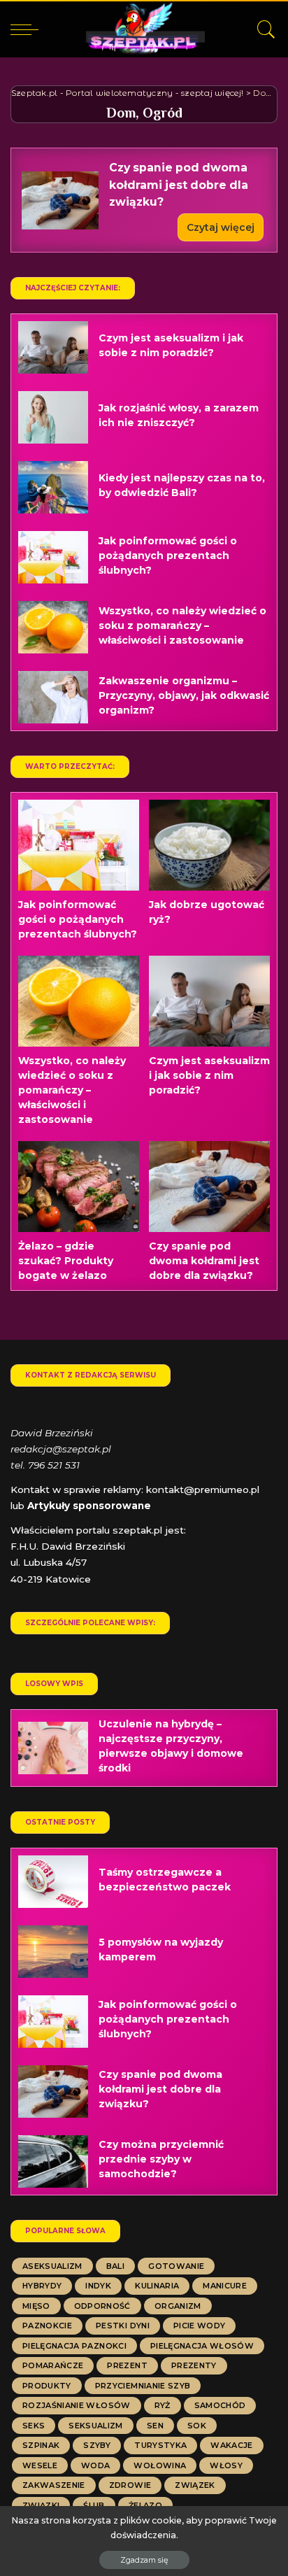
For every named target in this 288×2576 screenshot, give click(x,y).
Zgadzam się (144, 2560)
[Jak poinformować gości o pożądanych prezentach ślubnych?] (53, 557)
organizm (178, 2306)
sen (155, 2426)
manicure (225, 2286)
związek (195, 2485)
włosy (226, 2465)
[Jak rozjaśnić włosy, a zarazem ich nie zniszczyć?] (53, 417)
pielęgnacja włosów (202, 2346)
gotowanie (176, 2266)
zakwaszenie (54, 2485)
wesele (40, 2465)
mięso (36, 2306)
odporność (102, 2306)
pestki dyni (123, 2326)
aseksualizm (52, 2266)
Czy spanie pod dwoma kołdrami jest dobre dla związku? (179, 185)
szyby (97, 2445)
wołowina (160, 2465)
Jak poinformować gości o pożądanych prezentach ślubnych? (168, 555)
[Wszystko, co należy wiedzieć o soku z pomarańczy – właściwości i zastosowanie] (53, 627)
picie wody (199, 2326)
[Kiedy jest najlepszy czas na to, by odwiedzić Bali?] (53, 487)
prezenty (194, 2365)
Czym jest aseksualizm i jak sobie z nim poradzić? (209, 1075)
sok (197, 2426)
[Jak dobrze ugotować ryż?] (209, 845)
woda (95, 2465)
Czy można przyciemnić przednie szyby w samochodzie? (161, 2159)
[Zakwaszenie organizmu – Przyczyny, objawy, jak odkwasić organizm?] (53, 697)
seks (34, 2426)
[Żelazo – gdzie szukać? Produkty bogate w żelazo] (79, 1187)
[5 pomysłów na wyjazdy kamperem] (53, 1952)
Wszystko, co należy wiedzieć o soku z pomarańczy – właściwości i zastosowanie (182, 625)
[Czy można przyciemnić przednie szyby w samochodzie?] (53, 2161)
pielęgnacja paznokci (74, 2346)
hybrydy (42, 2286)
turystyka (160, 2445)
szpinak (41, 2445)
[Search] (263, 29)
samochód (220, 2405)
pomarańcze (53, 2365)
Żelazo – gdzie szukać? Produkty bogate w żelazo (66, 1261)
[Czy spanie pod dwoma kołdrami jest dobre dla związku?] (60, 200)
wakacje (231, 2445)
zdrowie (130, 2485)
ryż (163, 2405)
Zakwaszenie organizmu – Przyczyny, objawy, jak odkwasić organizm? (184, 695)
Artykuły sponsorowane (89, 1506)
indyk (98, 2286)
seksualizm (95, 2426)
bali (115, 2266)
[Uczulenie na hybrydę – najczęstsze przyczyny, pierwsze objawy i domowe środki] (53, 1748)
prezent (127, 2365)
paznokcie (47, 2326)
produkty (47, 2386)
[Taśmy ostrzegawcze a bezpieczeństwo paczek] (53, 1882)
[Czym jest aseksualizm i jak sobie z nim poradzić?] (53, 347)
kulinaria (157, 2286)
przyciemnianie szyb (143, 2386)
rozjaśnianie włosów (77, 2405)
